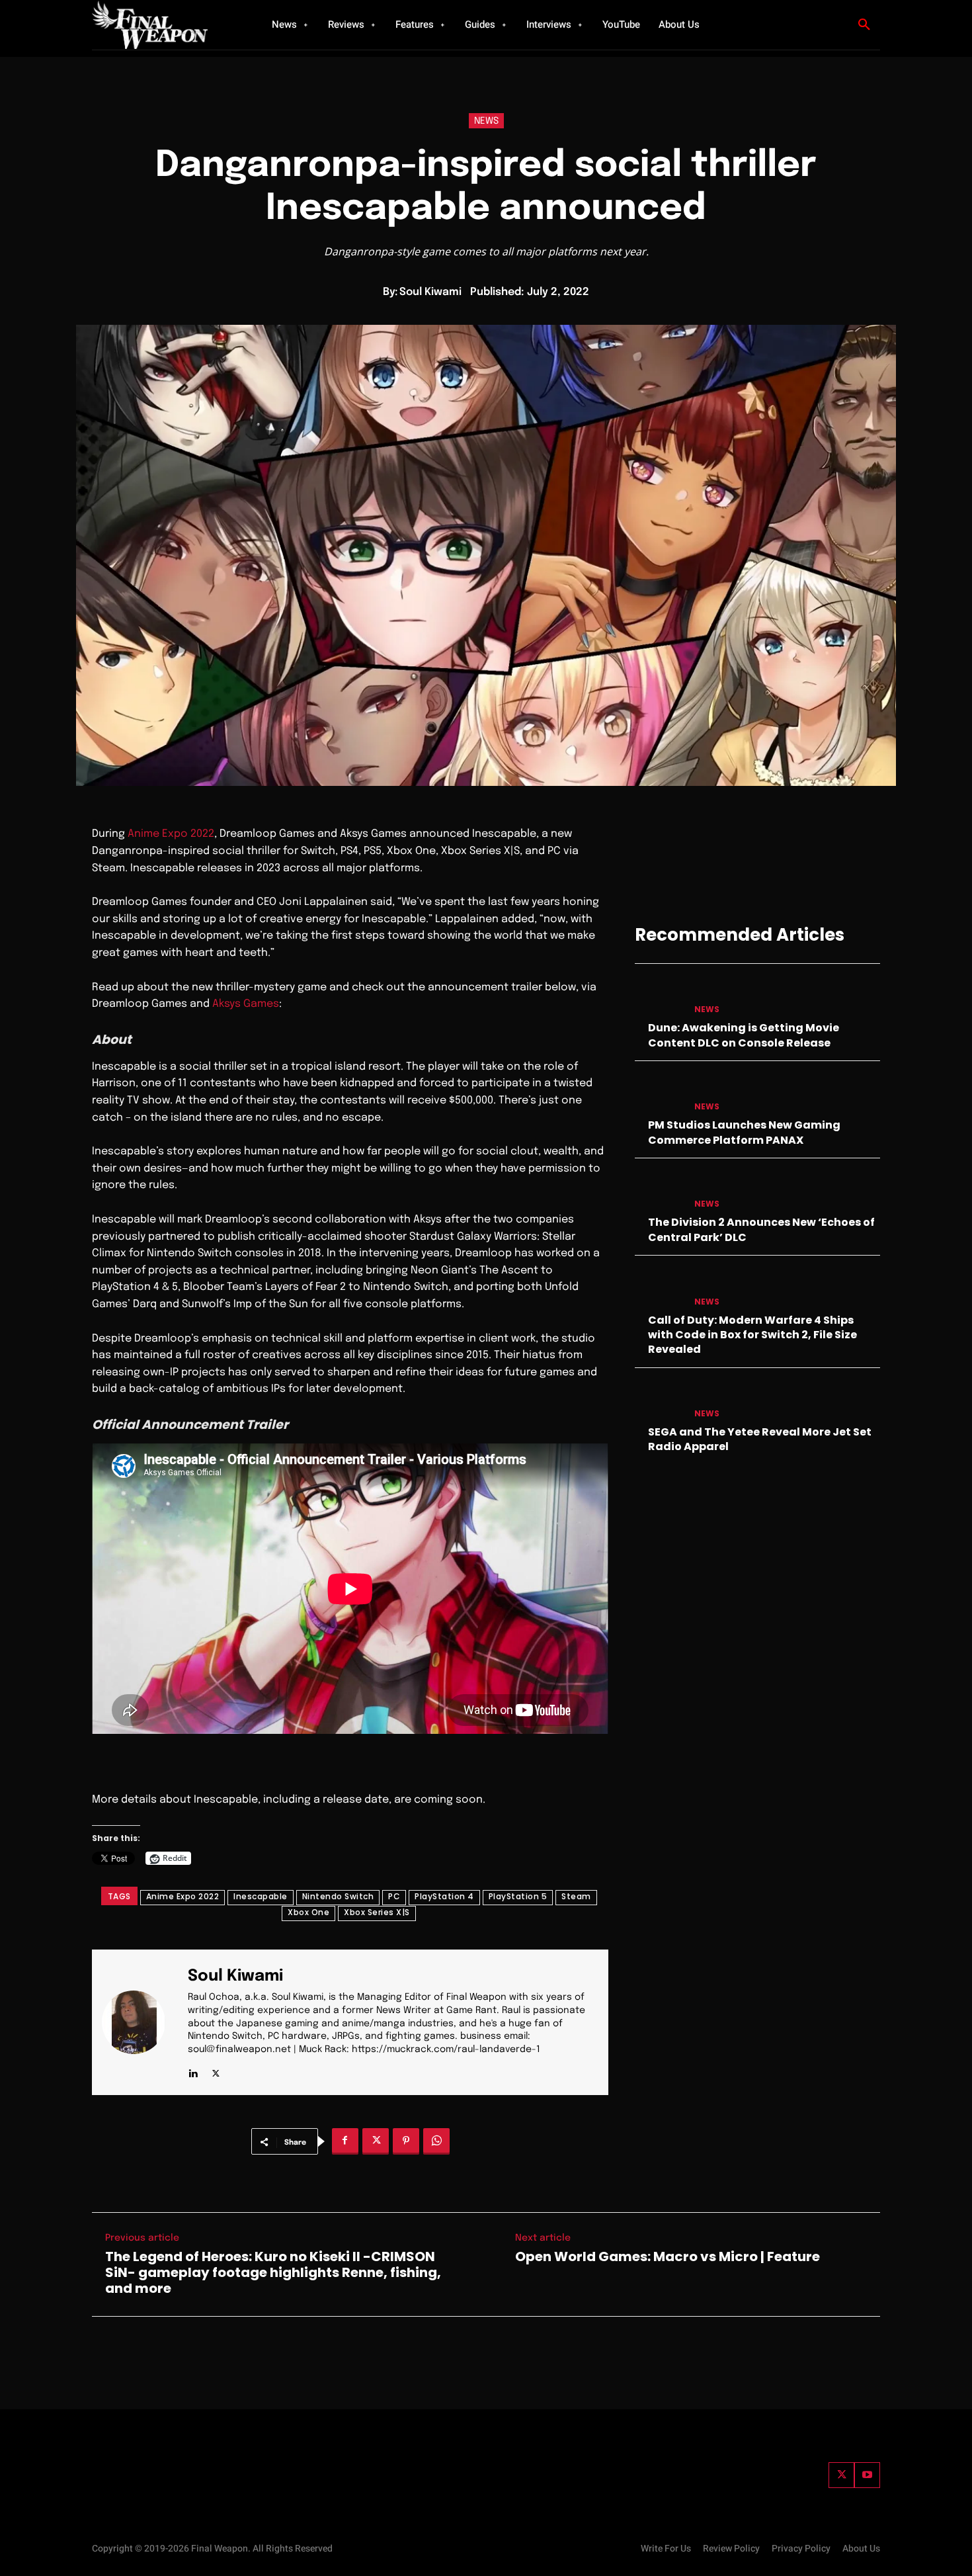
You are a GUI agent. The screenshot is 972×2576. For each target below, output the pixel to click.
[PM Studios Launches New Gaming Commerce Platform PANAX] (659, 1094)
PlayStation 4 (444, 1896)
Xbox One (308, 1912)
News (486, 121)
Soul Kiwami (430, 292)
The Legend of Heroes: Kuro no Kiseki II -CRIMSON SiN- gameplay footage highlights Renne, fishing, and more (273, 2272)
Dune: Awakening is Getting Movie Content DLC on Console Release (744, 1035)
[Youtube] (867, 2475)
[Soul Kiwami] (142, 2023)
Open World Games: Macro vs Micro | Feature (668, 2256)
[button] (864, 25)
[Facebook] (345, 2141)
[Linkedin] (193, 2070)
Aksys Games (246, 1004)
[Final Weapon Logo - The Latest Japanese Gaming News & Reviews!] (165, 25)
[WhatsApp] (436, 2141)
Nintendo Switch (338, 1896)
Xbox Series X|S (377, 1912)
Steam (576, 1896)
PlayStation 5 (518, 1896)
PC (394, 1896)
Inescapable (261, 1896)
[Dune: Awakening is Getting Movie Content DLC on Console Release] (659, 997)
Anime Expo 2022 (171, 834)
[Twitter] (841, 2475)
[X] (216, 2070)
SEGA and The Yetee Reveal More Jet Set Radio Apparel (760, 1439)
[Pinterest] (406, 2141)
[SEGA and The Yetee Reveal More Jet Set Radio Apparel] (659, 1401)
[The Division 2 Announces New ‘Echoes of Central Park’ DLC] (659, 1191)
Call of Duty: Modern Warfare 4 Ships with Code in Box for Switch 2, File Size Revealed (752, 1335)
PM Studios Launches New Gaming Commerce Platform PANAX (744, 1132)
